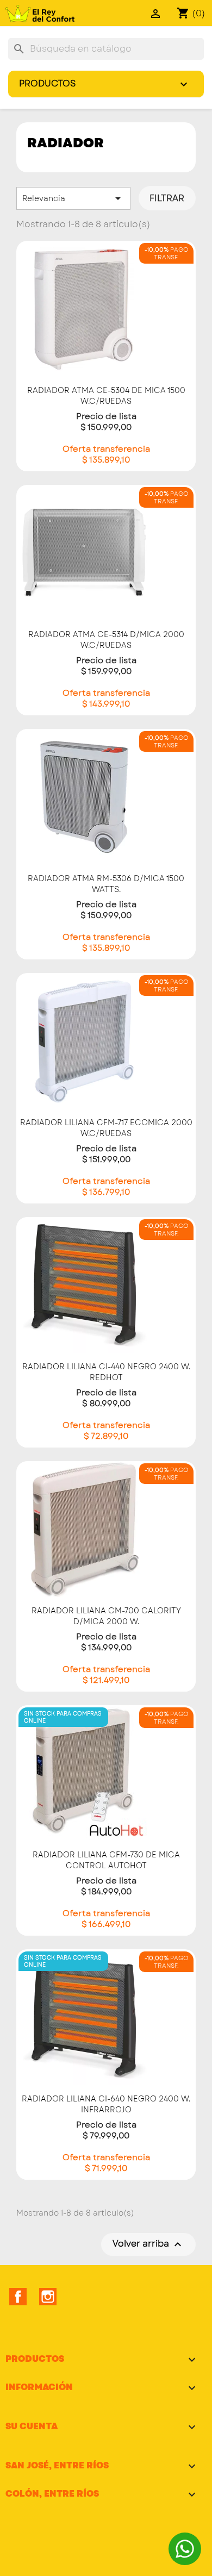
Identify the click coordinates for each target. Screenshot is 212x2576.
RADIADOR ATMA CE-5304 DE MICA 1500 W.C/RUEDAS (106, 396)
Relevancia (73, 198)
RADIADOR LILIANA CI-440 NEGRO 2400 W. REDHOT (106, 1372)
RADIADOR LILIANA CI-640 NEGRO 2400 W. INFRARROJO (106, 2104)
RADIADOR (66, 143)
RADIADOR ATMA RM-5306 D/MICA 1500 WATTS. (106, 884)
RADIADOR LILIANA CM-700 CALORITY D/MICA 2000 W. (106, 1616)
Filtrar (167, 198)
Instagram (48, 2297)
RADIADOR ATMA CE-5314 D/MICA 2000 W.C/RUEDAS (106, 640)
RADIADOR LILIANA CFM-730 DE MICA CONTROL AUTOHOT (106, 1860)
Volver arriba (148, 2244)
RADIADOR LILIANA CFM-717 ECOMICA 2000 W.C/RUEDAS (106, 1128)
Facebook (18, 2297)
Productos (105, 84)
